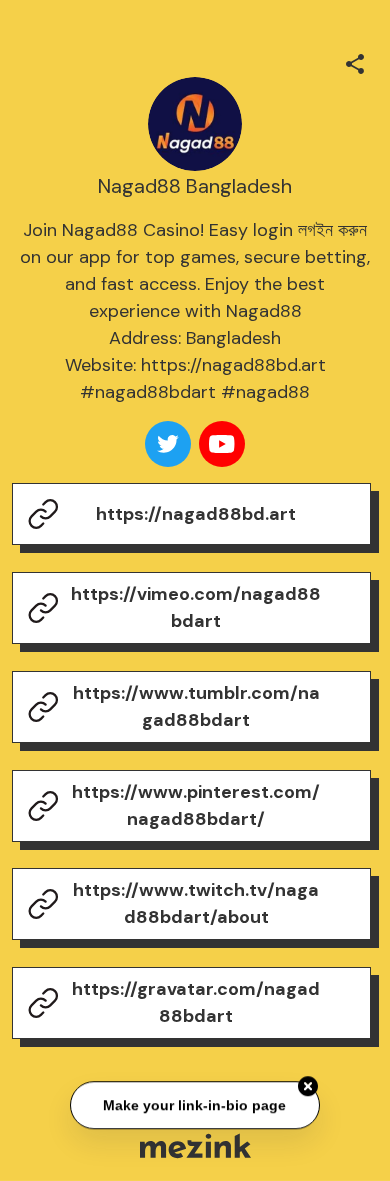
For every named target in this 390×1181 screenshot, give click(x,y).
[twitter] (168, 444)
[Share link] (355, 61)
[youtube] (222, 444)
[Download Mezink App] (195, 1145)
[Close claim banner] (308, 1087)
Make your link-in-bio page (195, 1106)
